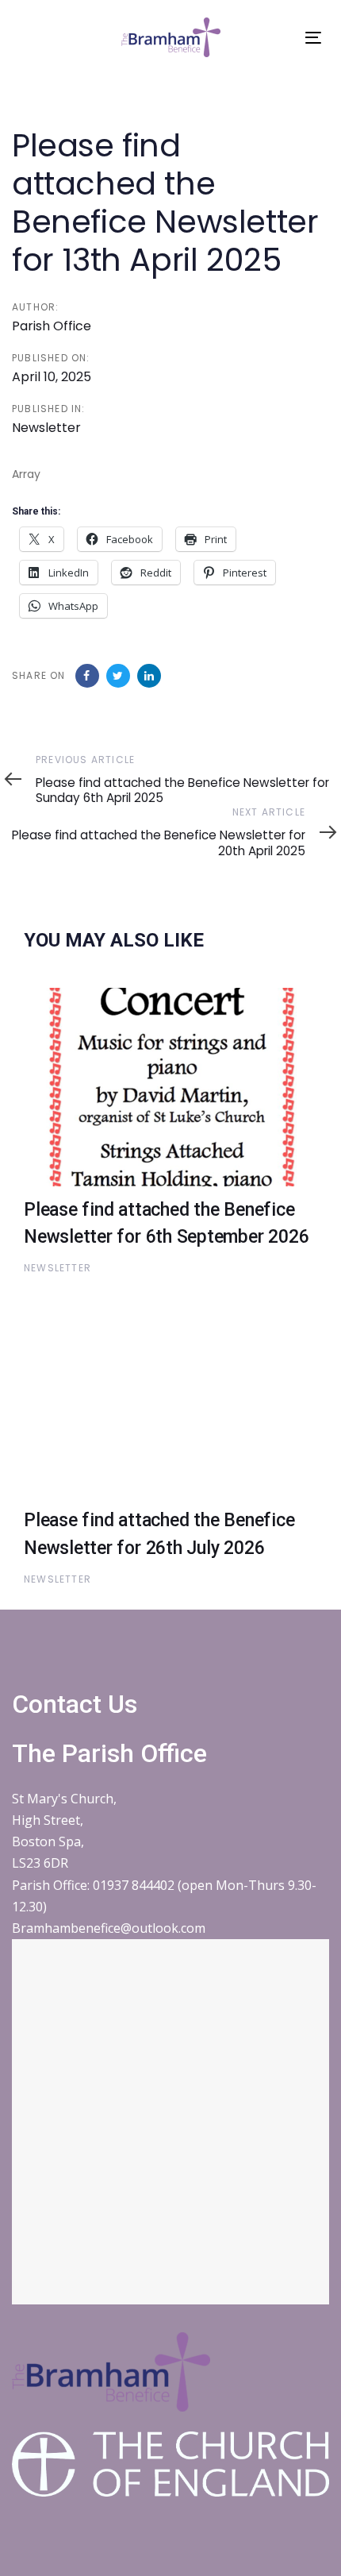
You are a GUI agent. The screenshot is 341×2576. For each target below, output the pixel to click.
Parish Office (52, 326)
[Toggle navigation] (313, 38)
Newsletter (46, 428)
